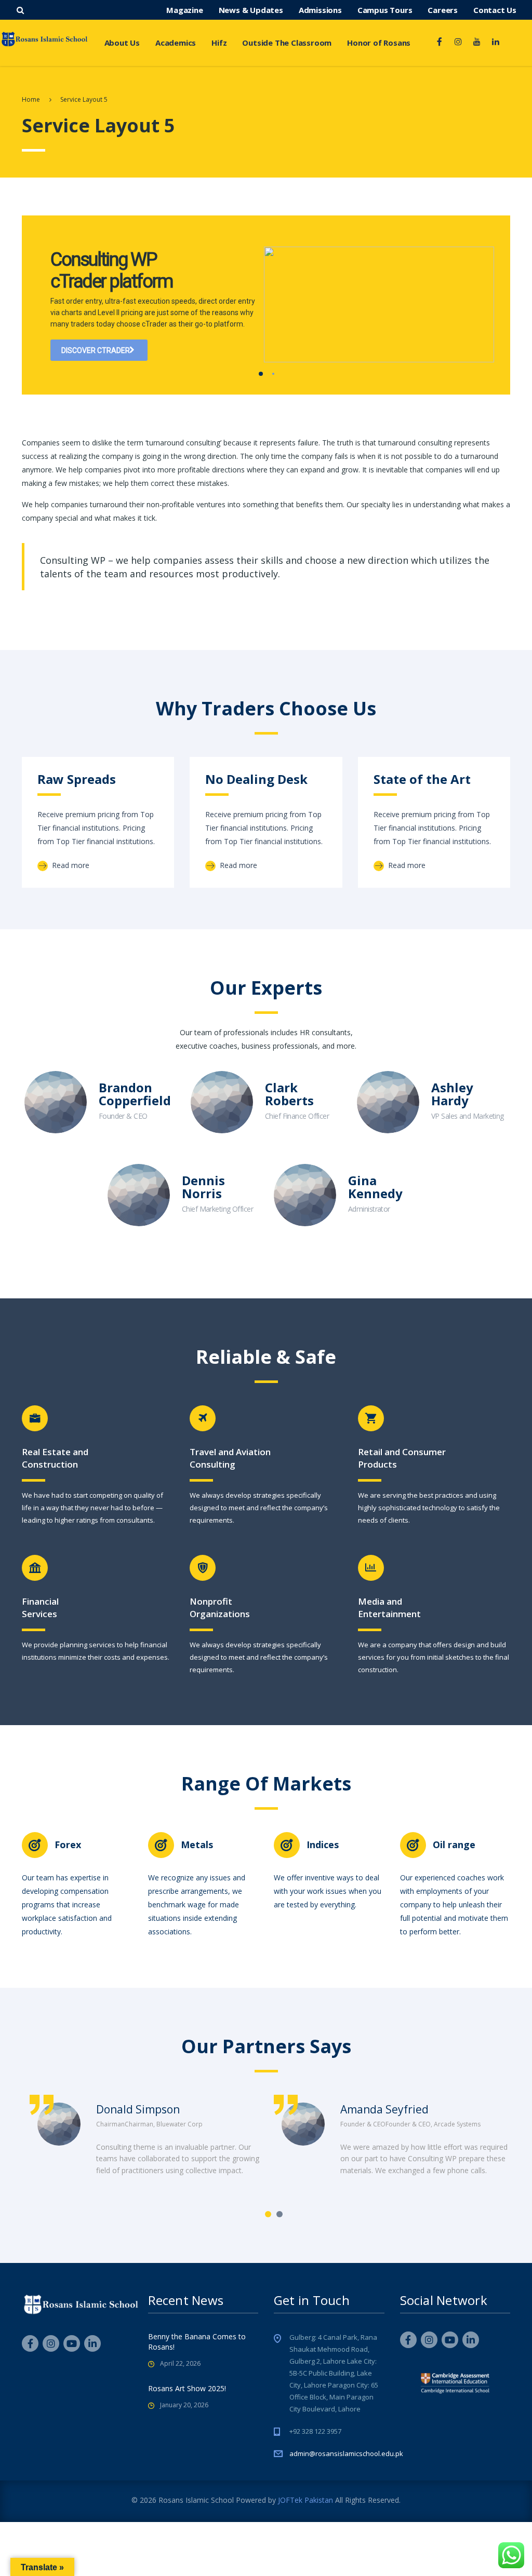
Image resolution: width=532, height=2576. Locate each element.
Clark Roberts (289, 1094)
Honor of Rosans (379, 43)
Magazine (184, 10)
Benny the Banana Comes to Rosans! (197, 2342)
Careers (443, 10)
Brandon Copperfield (135, 1094)
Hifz (219, 43)
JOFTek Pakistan (305, 2500)
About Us (122, 43)
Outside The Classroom (287, 43)
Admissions (320, 10)
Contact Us (495, 10)
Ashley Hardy (452, 1094)
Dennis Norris (203, 1187)
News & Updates (251, 10)
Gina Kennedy (375, 1187)
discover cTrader (96, 350)
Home (31, 99)
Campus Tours (385, 10)
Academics (176, 43)
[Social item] (440, 43)
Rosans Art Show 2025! (187, 2388)
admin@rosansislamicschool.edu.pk (346, 2453)
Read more (70, 865)
